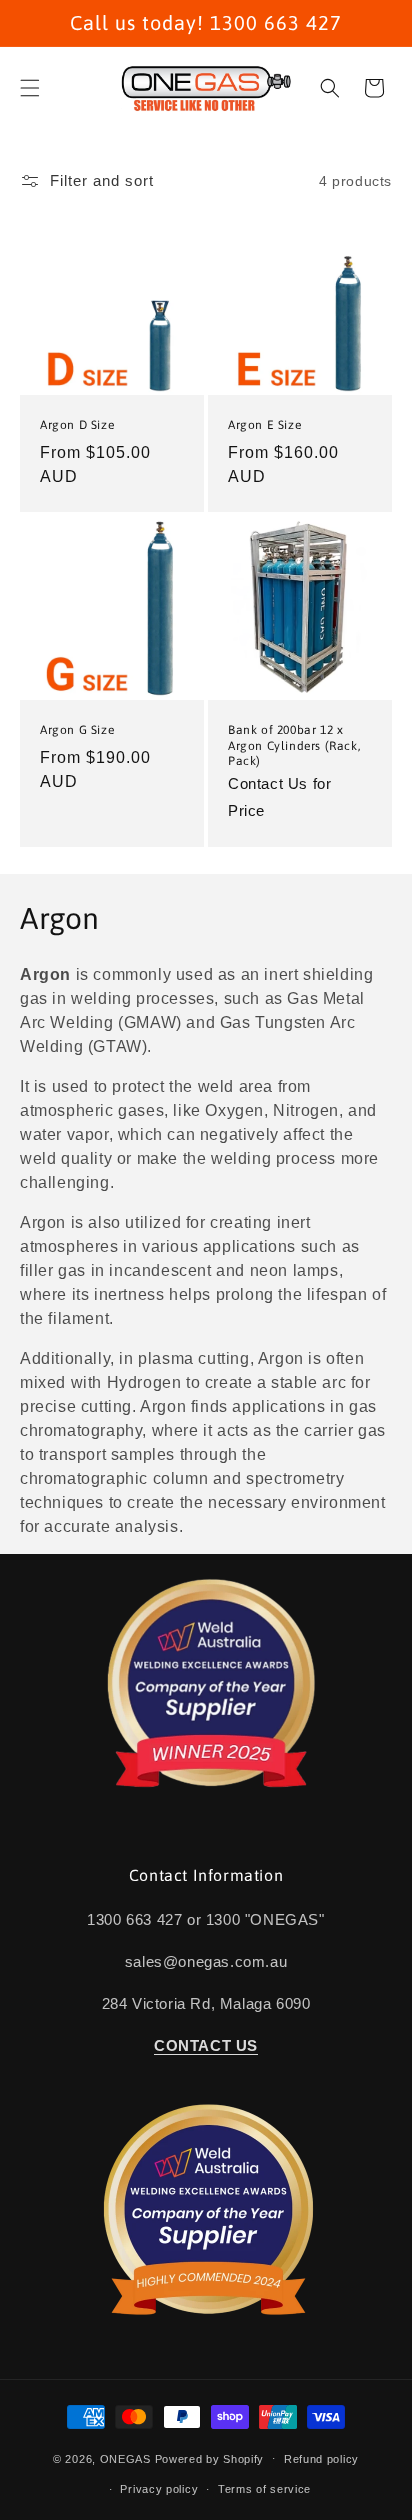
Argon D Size (77, 425)
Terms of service (264, 2489)
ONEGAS (125, 2458)
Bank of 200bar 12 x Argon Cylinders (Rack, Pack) (294, 745)
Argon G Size (77, 730)
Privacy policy (159, 2489)
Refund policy (321, 2459)
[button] (30, 88)
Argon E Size (264, 425)
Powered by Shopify (210, 2458)
